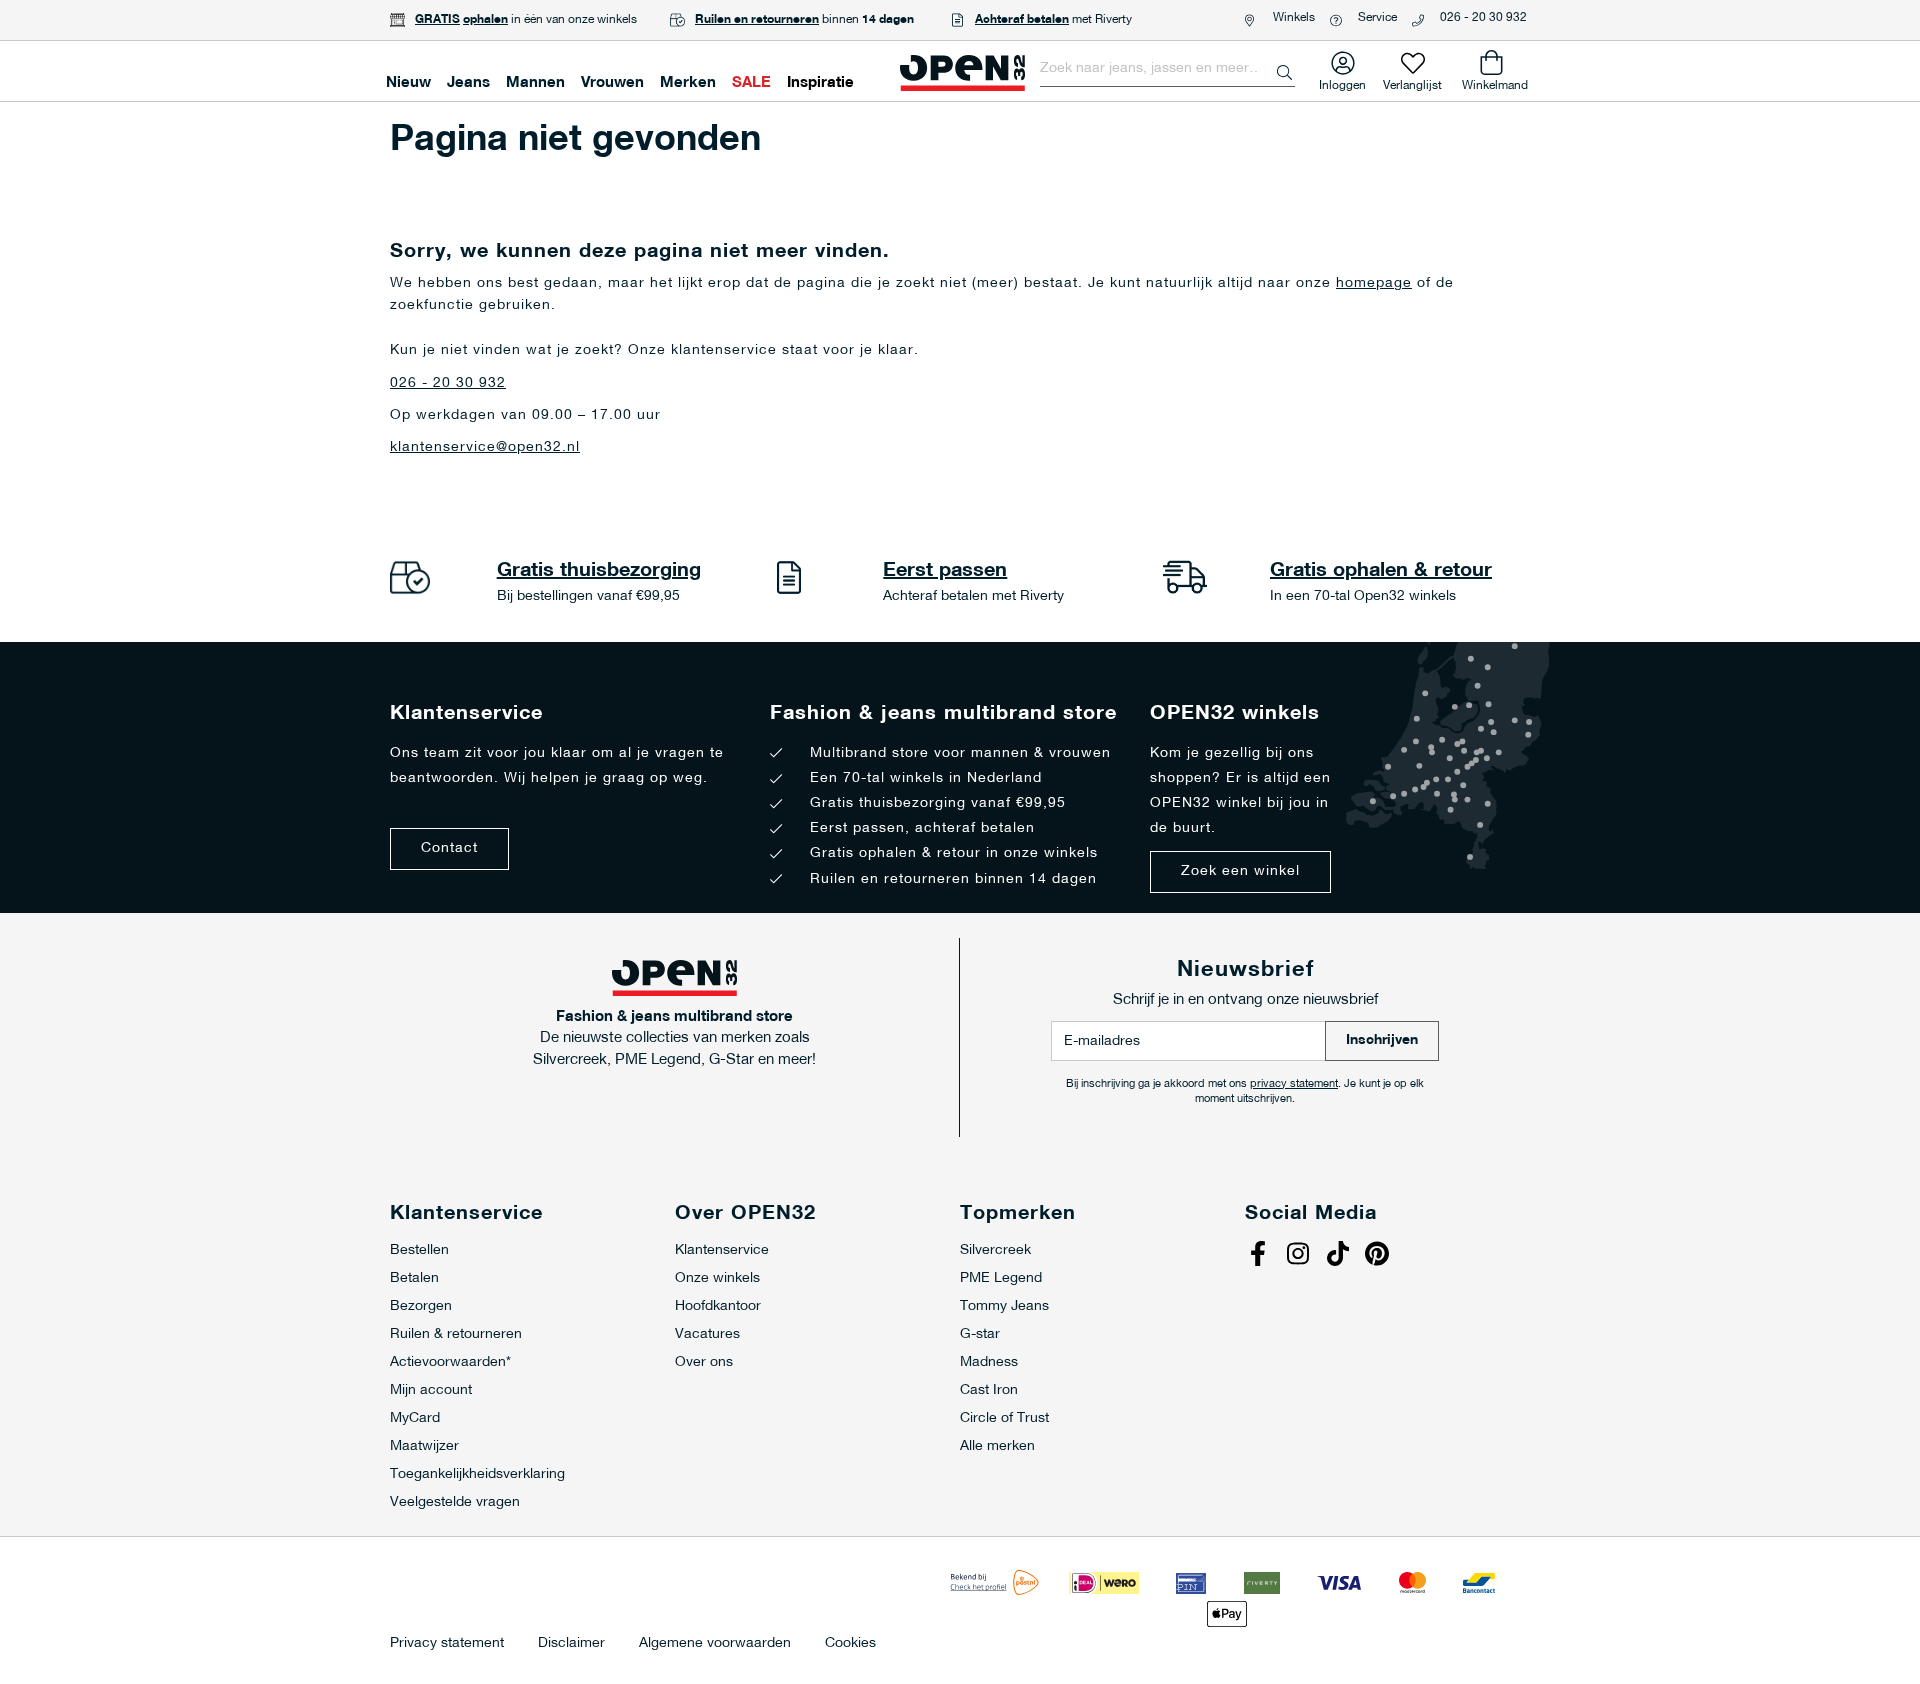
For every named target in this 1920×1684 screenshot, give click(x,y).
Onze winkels (717, 1278)
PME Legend (1001, 1278)
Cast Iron (989, 1390)
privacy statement (1294, 1084)
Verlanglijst (1412, 81)
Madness (989, 1362)
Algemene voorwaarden (715, 1644)
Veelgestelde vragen (455, 1502)
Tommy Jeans (1004, 1306)
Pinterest (1380, 1256)
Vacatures (707, 1334)
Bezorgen (421, 1306)
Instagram (1300, 1256)
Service (1377, 18)
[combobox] (1167, 69)
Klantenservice (722, 1250)
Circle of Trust (1004, 1418)
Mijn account (431, 1390)
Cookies (850, 1644)
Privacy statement (447, 1644)
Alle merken (997, 1446)
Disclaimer (571, 1644)
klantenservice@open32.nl (485, 447)
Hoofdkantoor (718, 1306)
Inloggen (1342, 81)
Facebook (1260, 1256)
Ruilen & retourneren (456, 1334)
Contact (449, 848)
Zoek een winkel (1240, 871)
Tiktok (1340, 1256)
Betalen (414, 1278)
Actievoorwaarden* (450, 1362)
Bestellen (419, 1250)
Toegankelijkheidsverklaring (477, 1474)
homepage (1374, 283)
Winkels (1294, 18)
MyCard (415, 1418)
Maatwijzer (424, 1446)
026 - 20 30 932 (1483, 18)
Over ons (704, 1362)
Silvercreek (995, 1250)
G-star (980, 1334)
